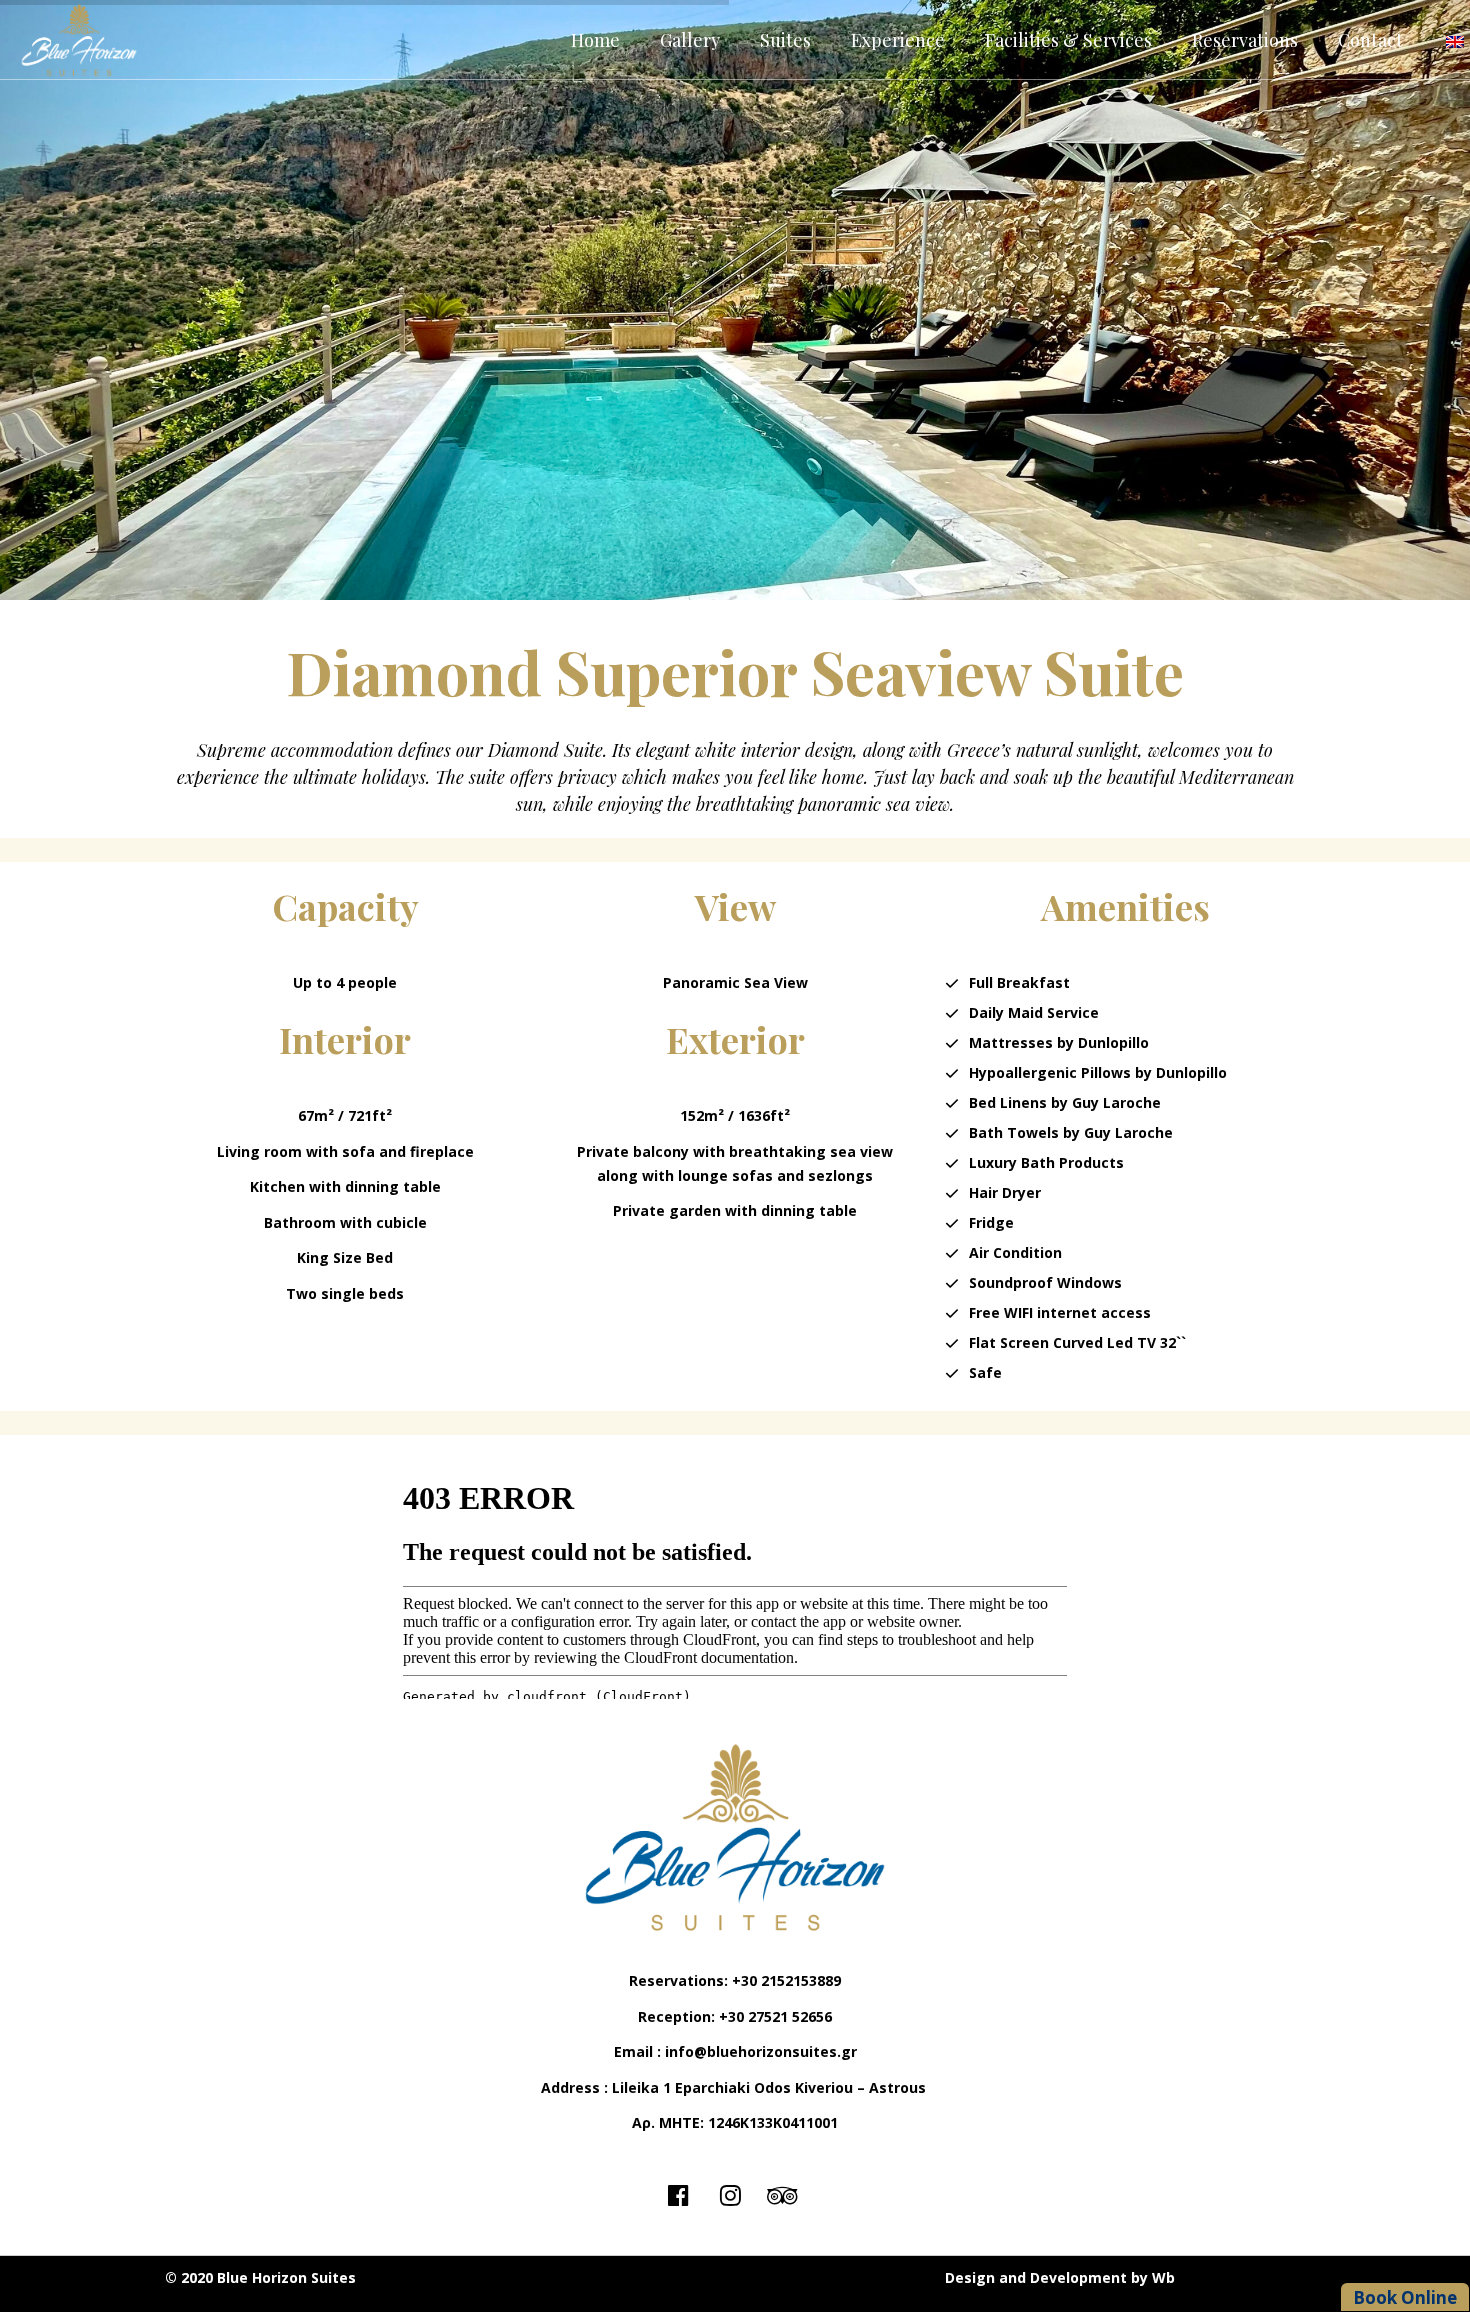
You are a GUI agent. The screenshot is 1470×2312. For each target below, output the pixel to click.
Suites (785, 40)
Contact (1370, 40)
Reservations (1245, 40)
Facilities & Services (1068, 40)
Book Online (1405, 2297)
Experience (898, 40)
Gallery (690, 40)
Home (595, 40)
